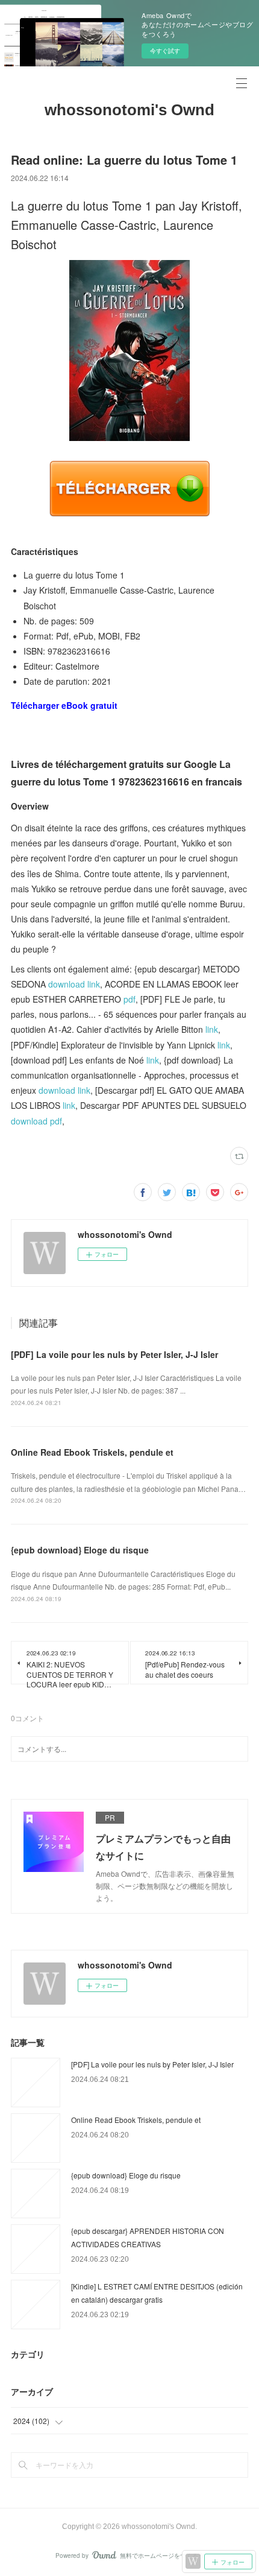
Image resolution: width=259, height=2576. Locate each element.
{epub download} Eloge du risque (80, 1550)
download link (74, 984)
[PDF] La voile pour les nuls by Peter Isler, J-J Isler (114, 1354)
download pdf (36, 1121)
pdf (129, 999)
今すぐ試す (165, 51)
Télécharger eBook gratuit (64, 705)
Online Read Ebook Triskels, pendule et (92, 1452)
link (212, 1029)
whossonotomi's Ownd (129, 110)
